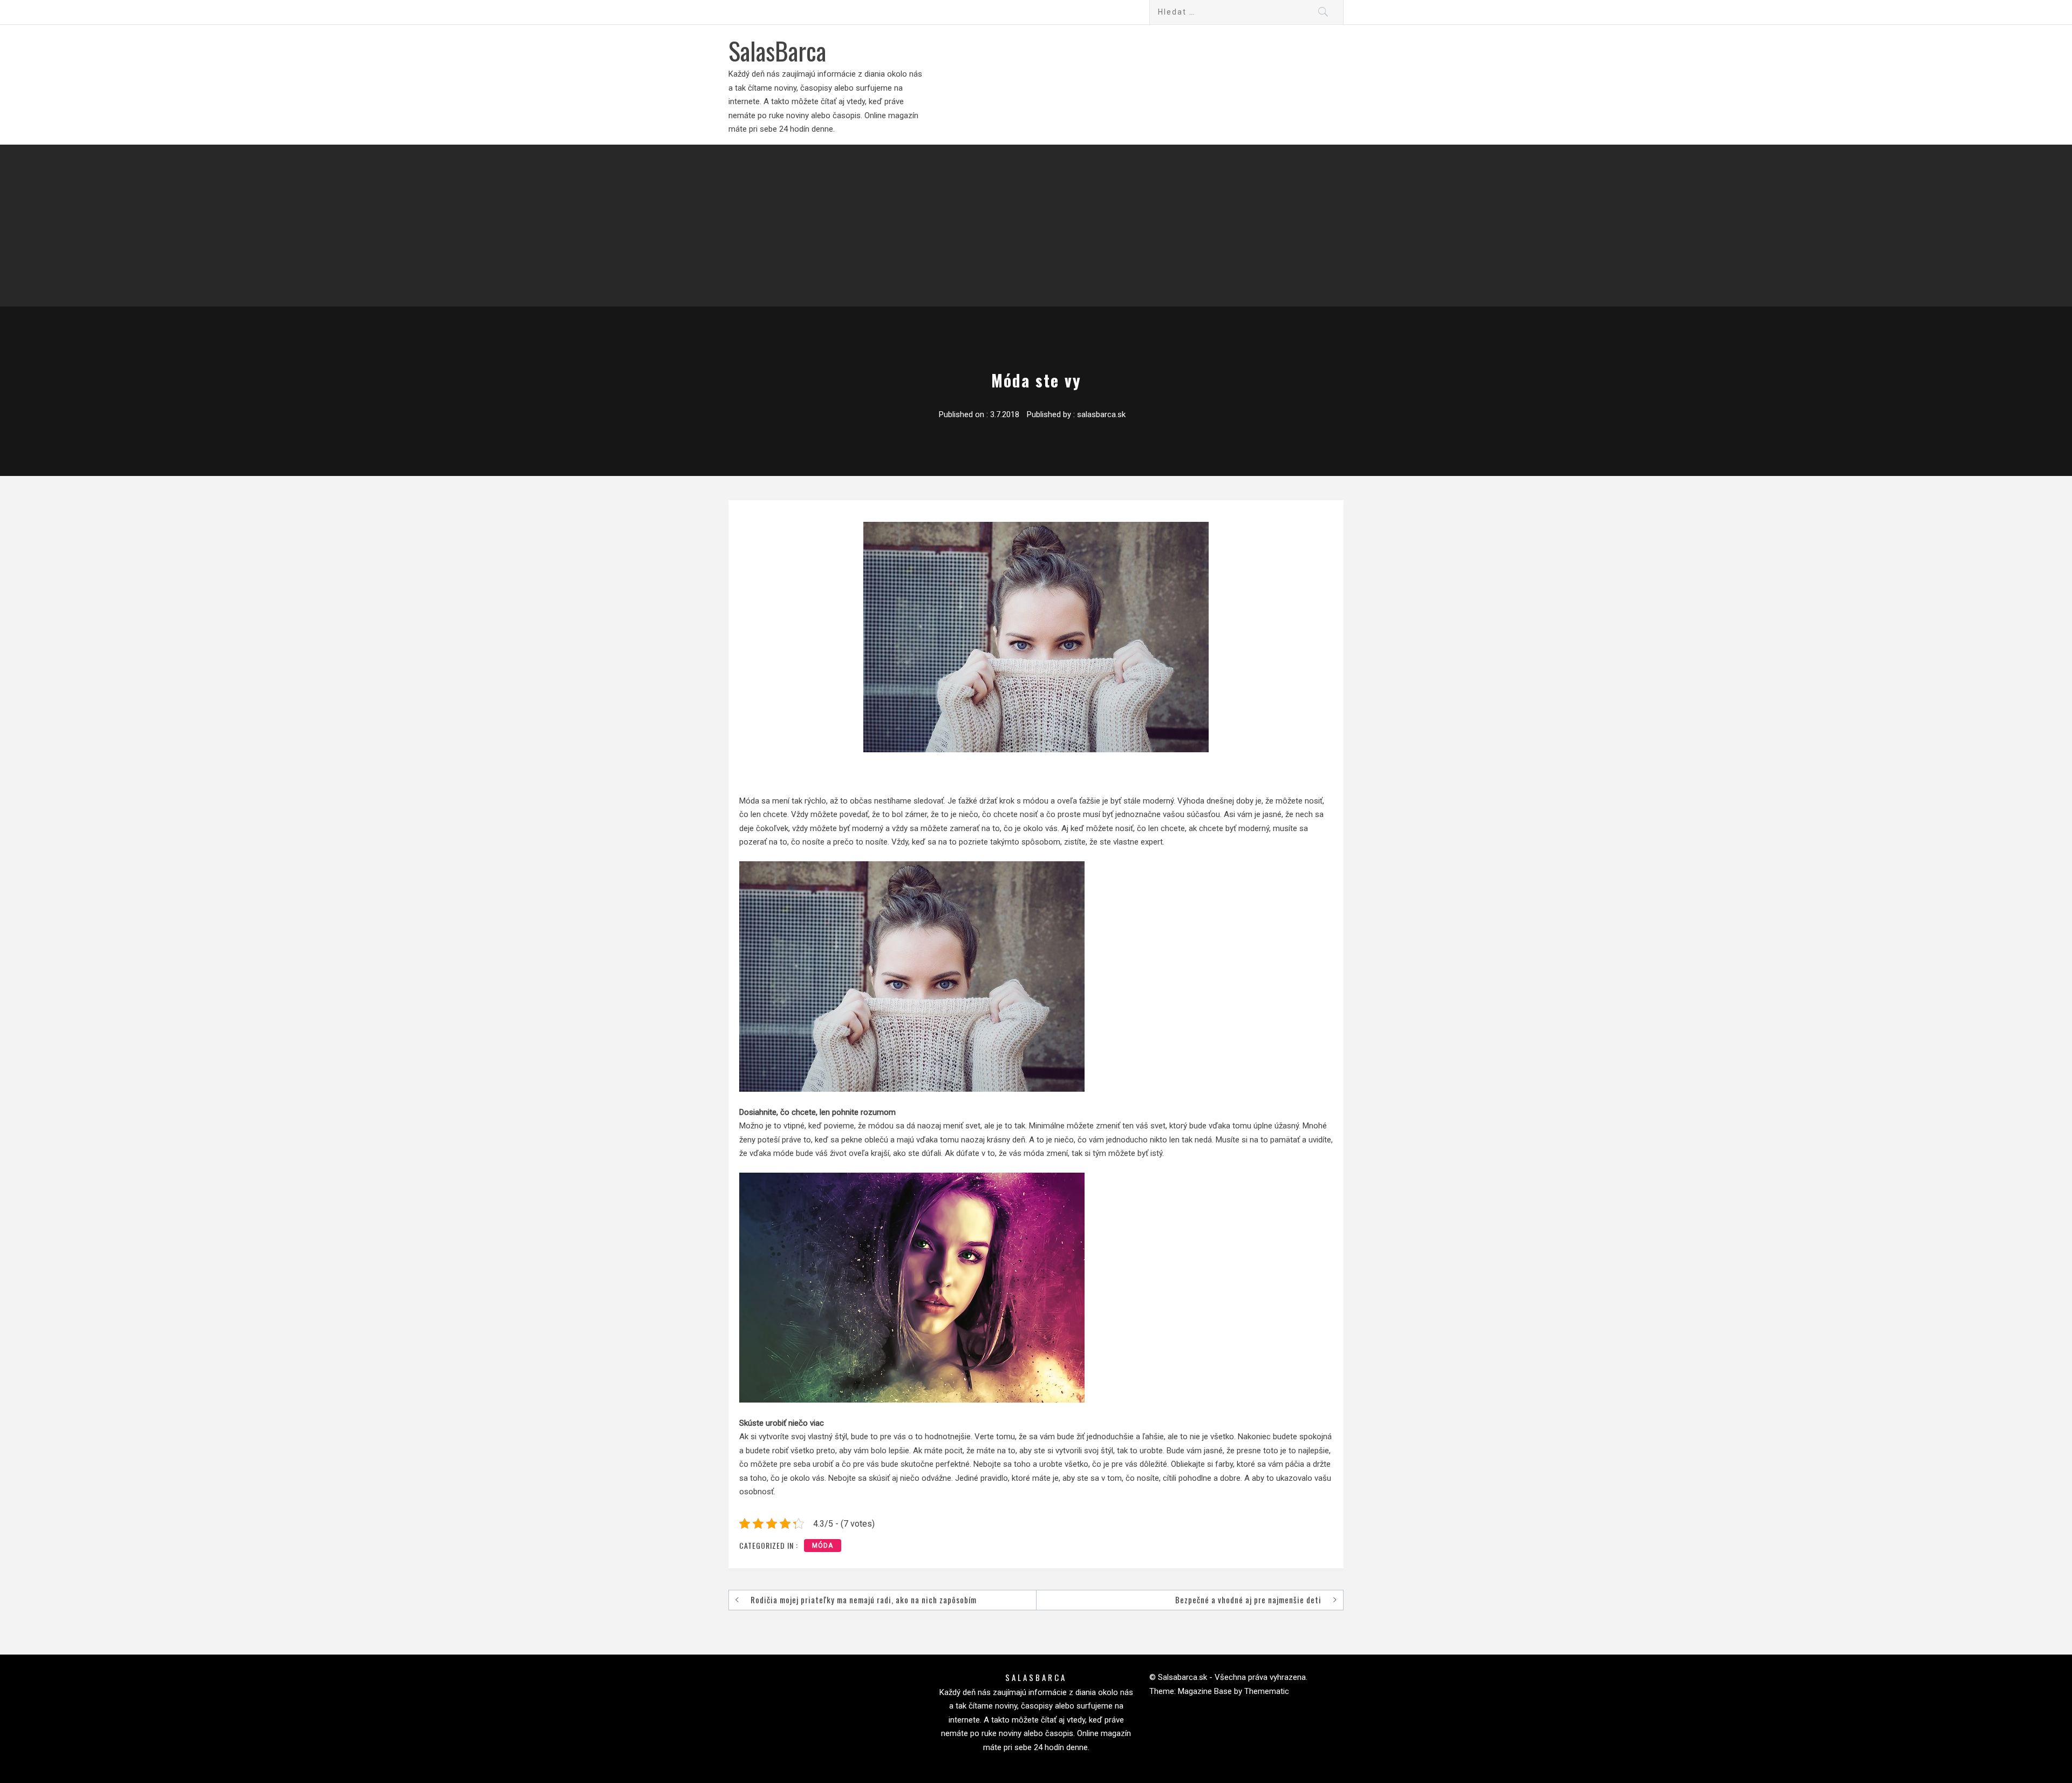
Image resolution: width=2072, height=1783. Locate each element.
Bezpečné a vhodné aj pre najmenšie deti (1248, 1600)
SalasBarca (777, 50)
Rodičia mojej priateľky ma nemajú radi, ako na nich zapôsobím (864, 1600)
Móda (823, 1546)
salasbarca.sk (1101, 414)
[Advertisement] (1036, 226)
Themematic (1267, 1691)
